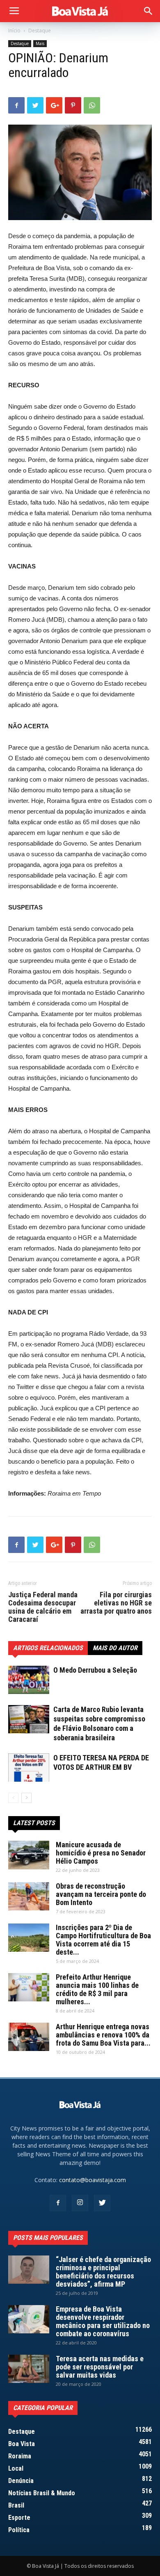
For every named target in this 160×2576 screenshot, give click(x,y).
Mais (40, 43)
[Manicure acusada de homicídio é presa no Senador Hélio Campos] (29, 1855)
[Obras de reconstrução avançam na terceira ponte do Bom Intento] (29, 1896)
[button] (149, 11)
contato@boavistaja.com (93, 2180)
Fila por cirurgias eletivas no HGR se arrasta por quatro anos (116, 1603)
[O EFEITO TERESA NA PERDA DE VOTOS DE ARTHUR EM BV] (29, 1768)
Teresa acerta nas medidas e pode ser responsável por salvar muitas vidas (100, 2367)
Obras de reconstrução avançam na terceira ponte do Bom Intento (101, 1894)
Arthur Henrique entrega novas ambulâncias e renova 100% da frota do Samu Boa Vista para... (103, 2035)
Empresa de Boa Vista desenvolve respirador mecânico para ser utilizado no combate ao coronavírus (103, 2321)
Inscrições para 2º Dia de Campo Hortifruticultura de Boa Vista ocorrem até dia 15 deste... (103, 1940)
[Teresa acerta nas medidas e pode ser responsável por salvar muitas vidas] (29, 2369)
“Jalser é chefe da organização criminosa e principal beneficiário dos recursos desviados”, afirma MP (103, 2272)
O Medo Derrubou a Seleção (95, 1670)
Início (14, 31)
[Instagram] (80, 2203)
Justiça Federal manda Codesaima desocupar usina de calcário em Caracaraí (43, 1607)
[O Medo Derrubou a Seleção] (29, 1680)
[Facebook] (58, 2203)
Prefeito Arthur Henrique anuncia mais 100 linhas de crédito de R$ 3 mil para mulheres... (97, 1989)
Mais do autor (115, 1648)
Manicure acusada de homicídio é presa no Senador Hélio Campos (101, 1853)
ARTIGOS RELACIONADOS (48, 1648)
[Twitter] (102, 2203)
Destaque (40, 31)
